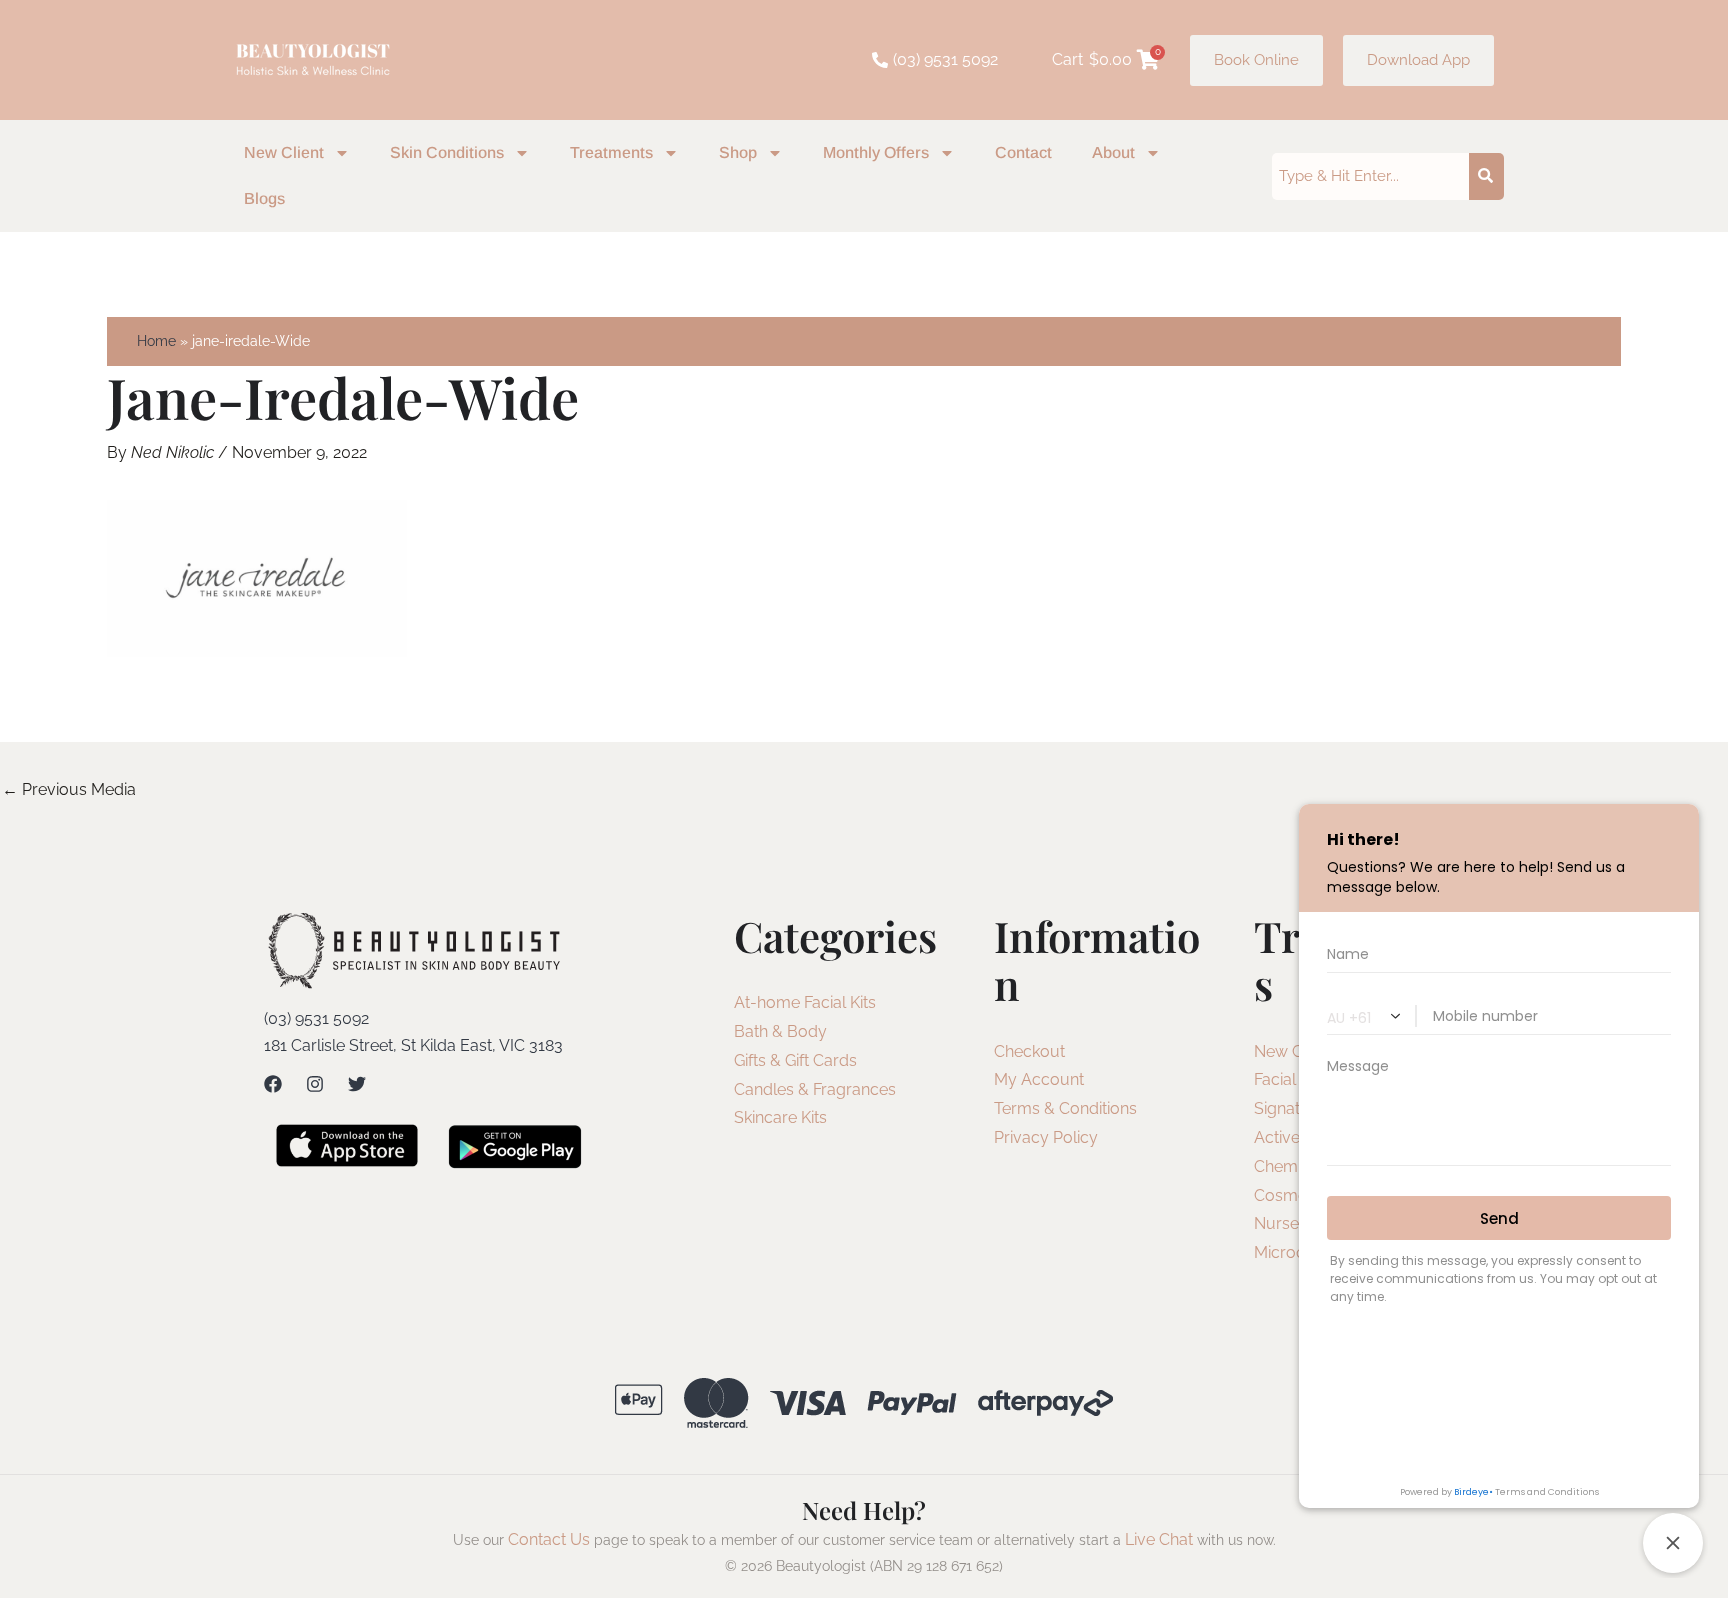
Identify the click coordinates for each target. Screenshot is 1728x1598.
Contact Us (549, 1539)
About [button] (1113, 152)
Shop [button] (738, 152)
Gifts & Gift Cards (795, 1060)
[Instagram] (315, 1084)
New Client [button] (284, 152)
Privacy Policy (1046, 1137)
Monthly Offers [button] (876, 152)
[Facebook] (273, 1084)
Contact (1023, 152)
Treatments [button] (611, 152)
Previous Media (69, 789)
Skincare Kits (780, 1117)
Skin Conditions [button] (447, 152)
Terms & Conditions (1065, 1108)
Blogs (264, 198)
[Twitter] (357, 1084)
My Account (1039, 1079)
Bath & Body (780, 1031)
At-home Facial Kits (805, 1002)
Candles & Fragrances (815, 1089)
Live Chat (1159, 1539)
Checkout (1029, 1051)
